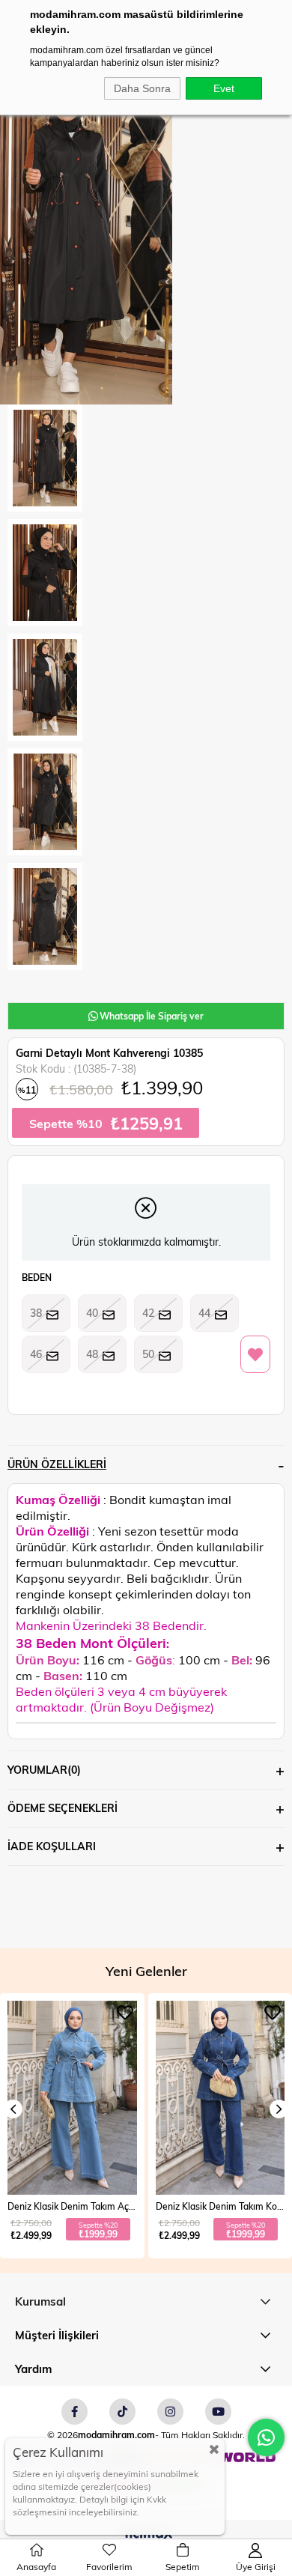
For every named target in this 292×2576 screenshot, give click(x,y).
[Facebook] (74, 2412)
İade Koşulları (52, 1846)
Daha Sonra (142, 88)
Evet (224, 88)
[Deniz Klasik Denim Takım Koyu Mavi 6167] (220, 2098)
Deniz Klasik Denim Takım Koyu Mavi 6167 (220, 2206)
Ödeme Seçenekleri (63, 1808)
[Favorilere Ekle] (255, 1355)
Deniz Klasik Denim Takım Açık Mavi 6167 (72, 2206)
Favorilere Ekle (125, 2013)
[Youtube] (218, 2412)
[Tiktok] (122, 2412)
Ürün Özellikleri (57, 1464)
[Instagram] (170, 2412)
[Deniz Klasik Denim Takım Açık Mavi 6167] (72, 2098)
